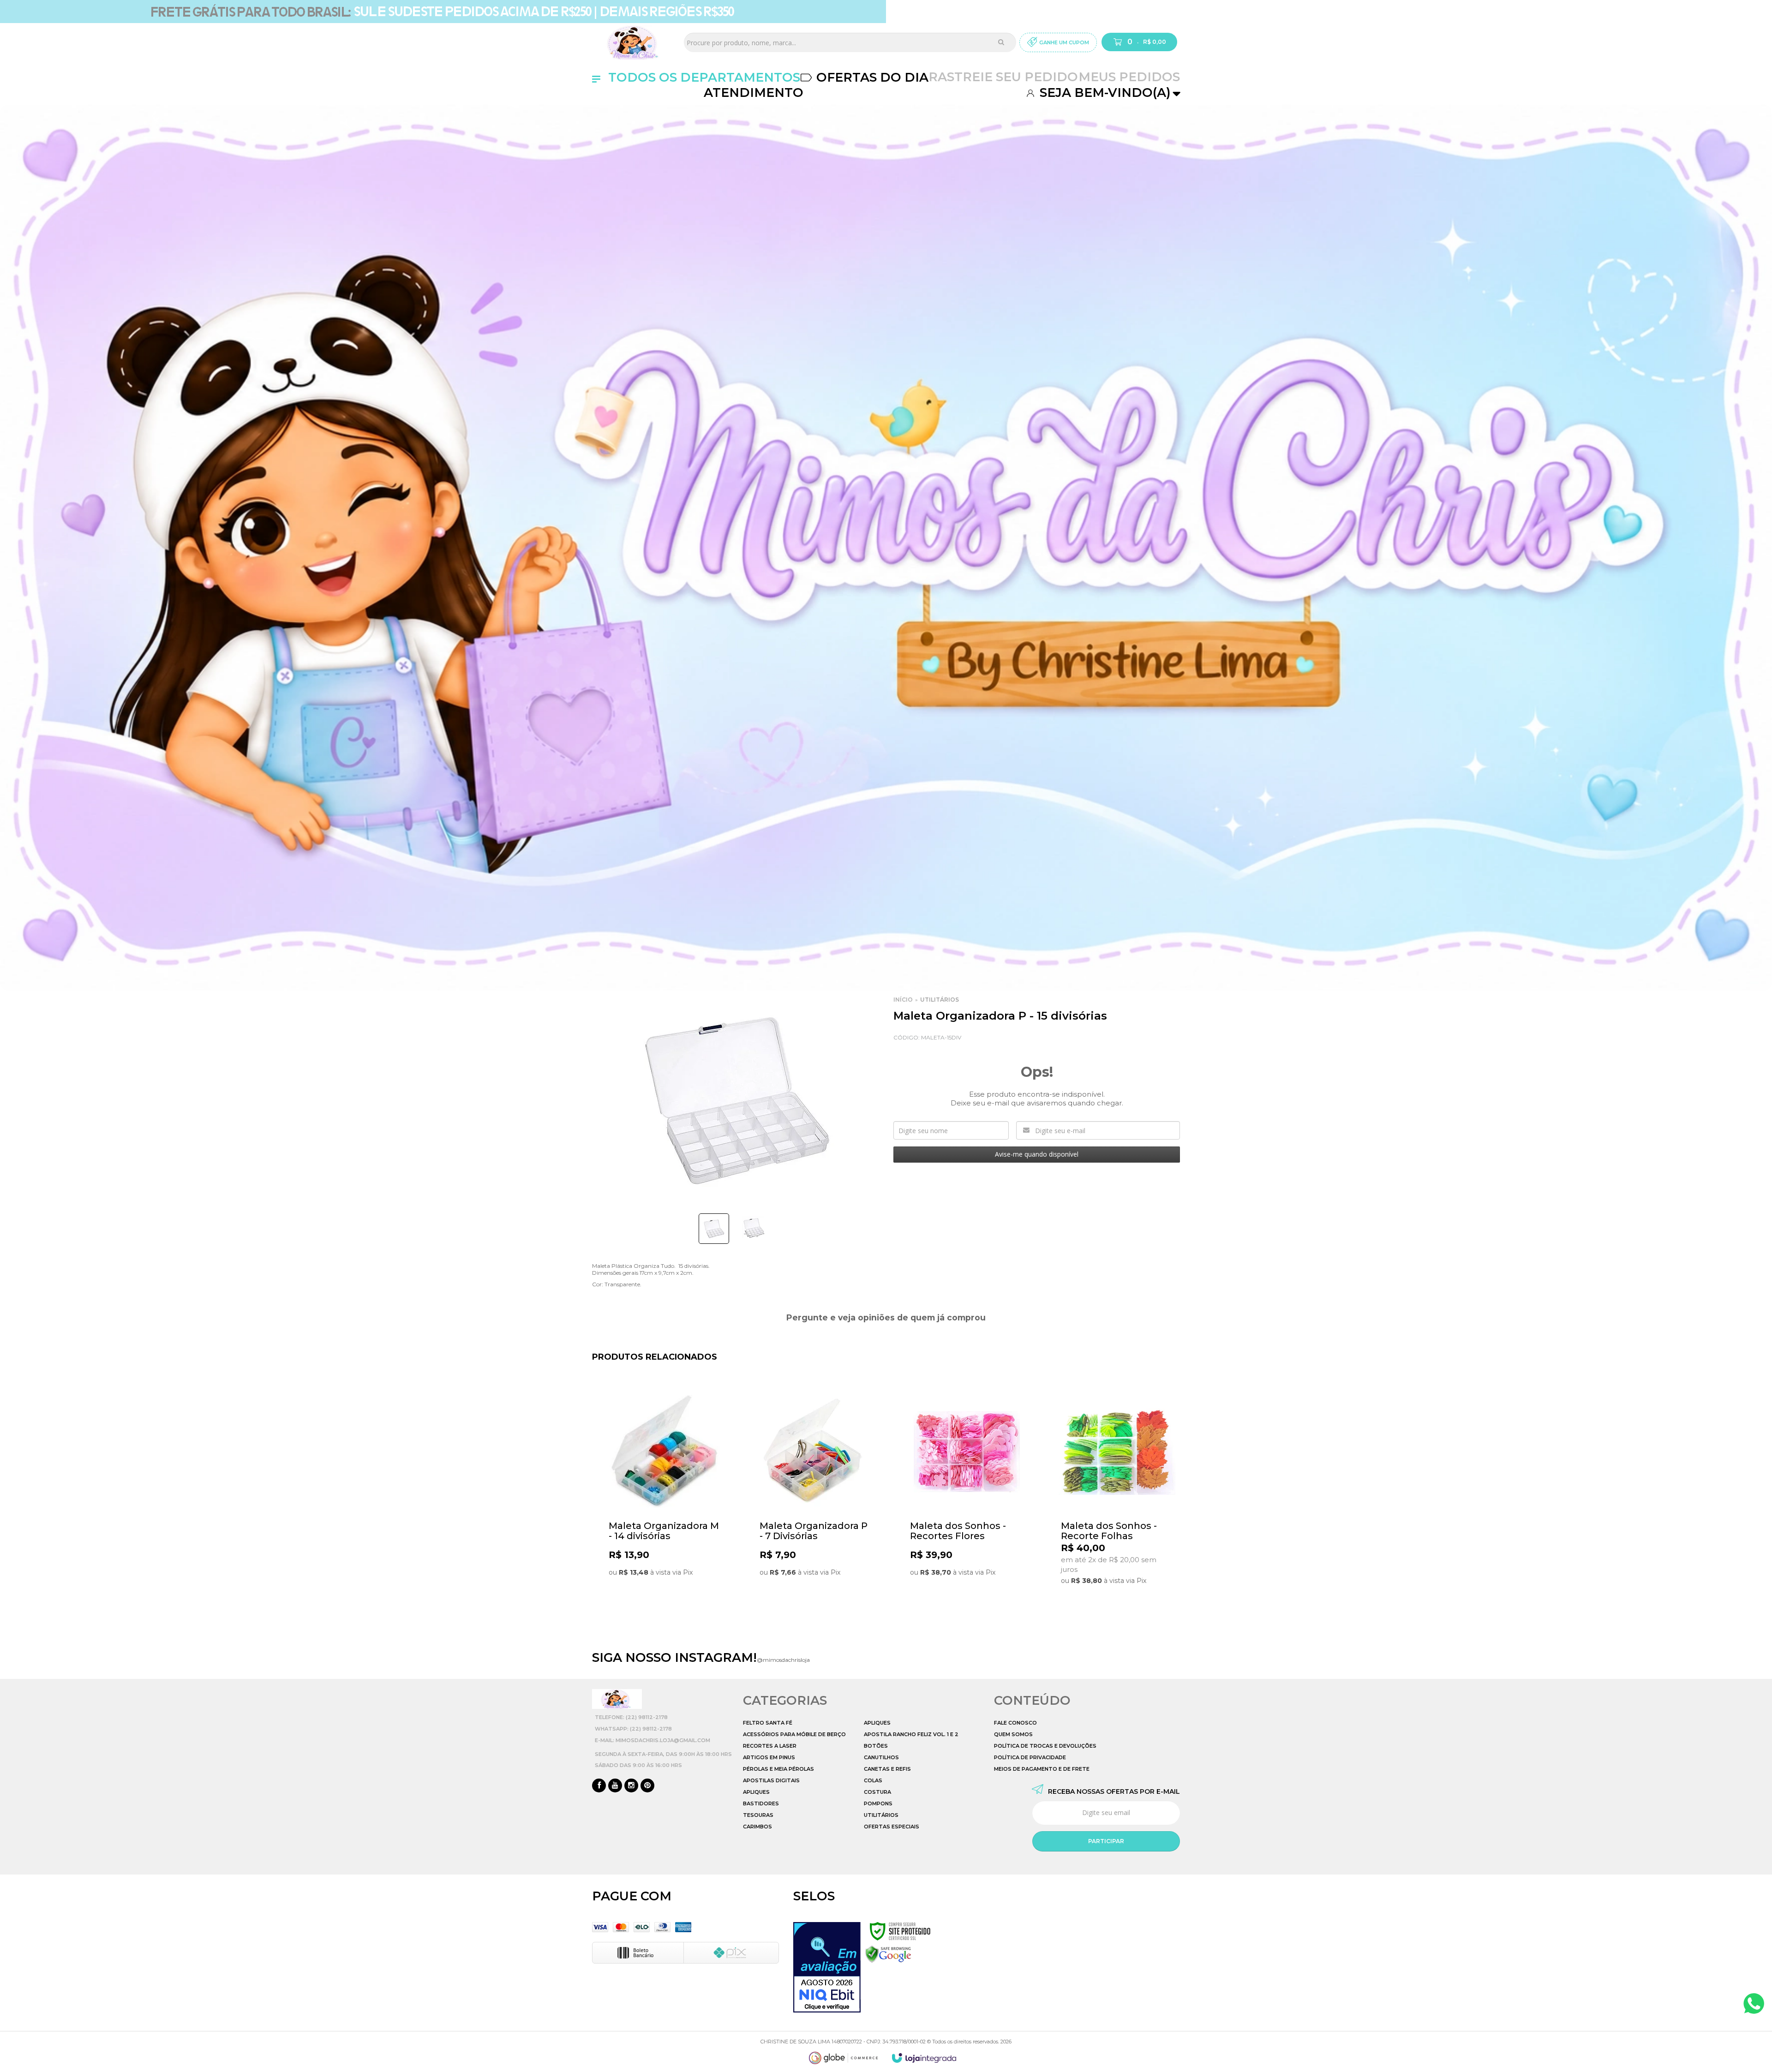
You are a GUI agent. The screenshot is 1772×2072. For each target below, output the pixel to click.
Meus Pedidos (1129, 77)
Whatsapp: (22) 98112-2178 (633, 1729)
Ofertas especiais (892, 1827)
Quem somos (1013, 1734)
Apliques (756, 1792)
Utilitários (940, 1000)
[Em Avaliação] (827, 1967)
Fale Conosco (1015, 1723)
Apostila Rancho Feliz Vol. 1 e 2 (911, 1734)
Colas (873, 1780)
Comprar (680, 1608)
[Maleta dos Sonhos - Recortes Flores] (966, 1503)
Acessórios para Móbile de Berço (794, 1734)
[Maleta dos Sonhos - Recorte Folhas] (1117, 1503)
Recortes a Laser (770, 1746)
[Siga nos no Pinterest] (647, 1786)
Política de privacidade (1030, 1757)
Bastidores (761, 1803)
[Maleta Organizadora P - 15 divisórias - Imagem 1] (714, 1229)
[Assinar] (1106, 1841)
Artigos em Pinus (769, 1757)
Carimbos (757, 1827)
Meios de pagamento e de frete (1042, 1769)
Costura (877, 1792)
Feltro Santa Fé (768, 1723)
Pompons (878, 1803)
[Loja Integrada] (924, 2058)
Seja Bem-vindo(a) (1104, 93)
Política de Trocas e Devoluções (1045, 1746)
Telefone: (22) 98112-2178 (631, 1717)
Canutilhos (881, 1757)
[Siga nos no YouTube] (615, 1786)
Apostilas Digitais (771, 1780)
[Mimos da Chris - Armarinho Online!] (635, 42)
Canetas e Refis (887, 1769)
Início (903, 1000)
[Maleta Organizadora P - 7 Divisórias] (816, 1503)
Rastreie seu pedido (1003, 77)
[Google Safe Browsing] (888, 1954)
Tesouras (758, 1815)
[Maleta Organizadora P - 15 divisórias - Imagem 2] (754, 1227)
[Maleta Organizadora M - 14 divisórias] (665, 1503)
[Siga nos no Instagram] (631, 1786)
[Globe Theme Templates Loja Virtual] (844, 2058)
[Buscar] (1001, 42)
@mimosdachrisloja (783, 1660)
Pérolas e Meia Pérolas (778, 1769)
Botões (876, 1746)
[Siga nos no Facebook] (599, 1786)
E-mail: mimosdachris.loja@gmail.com (653, 1740)
